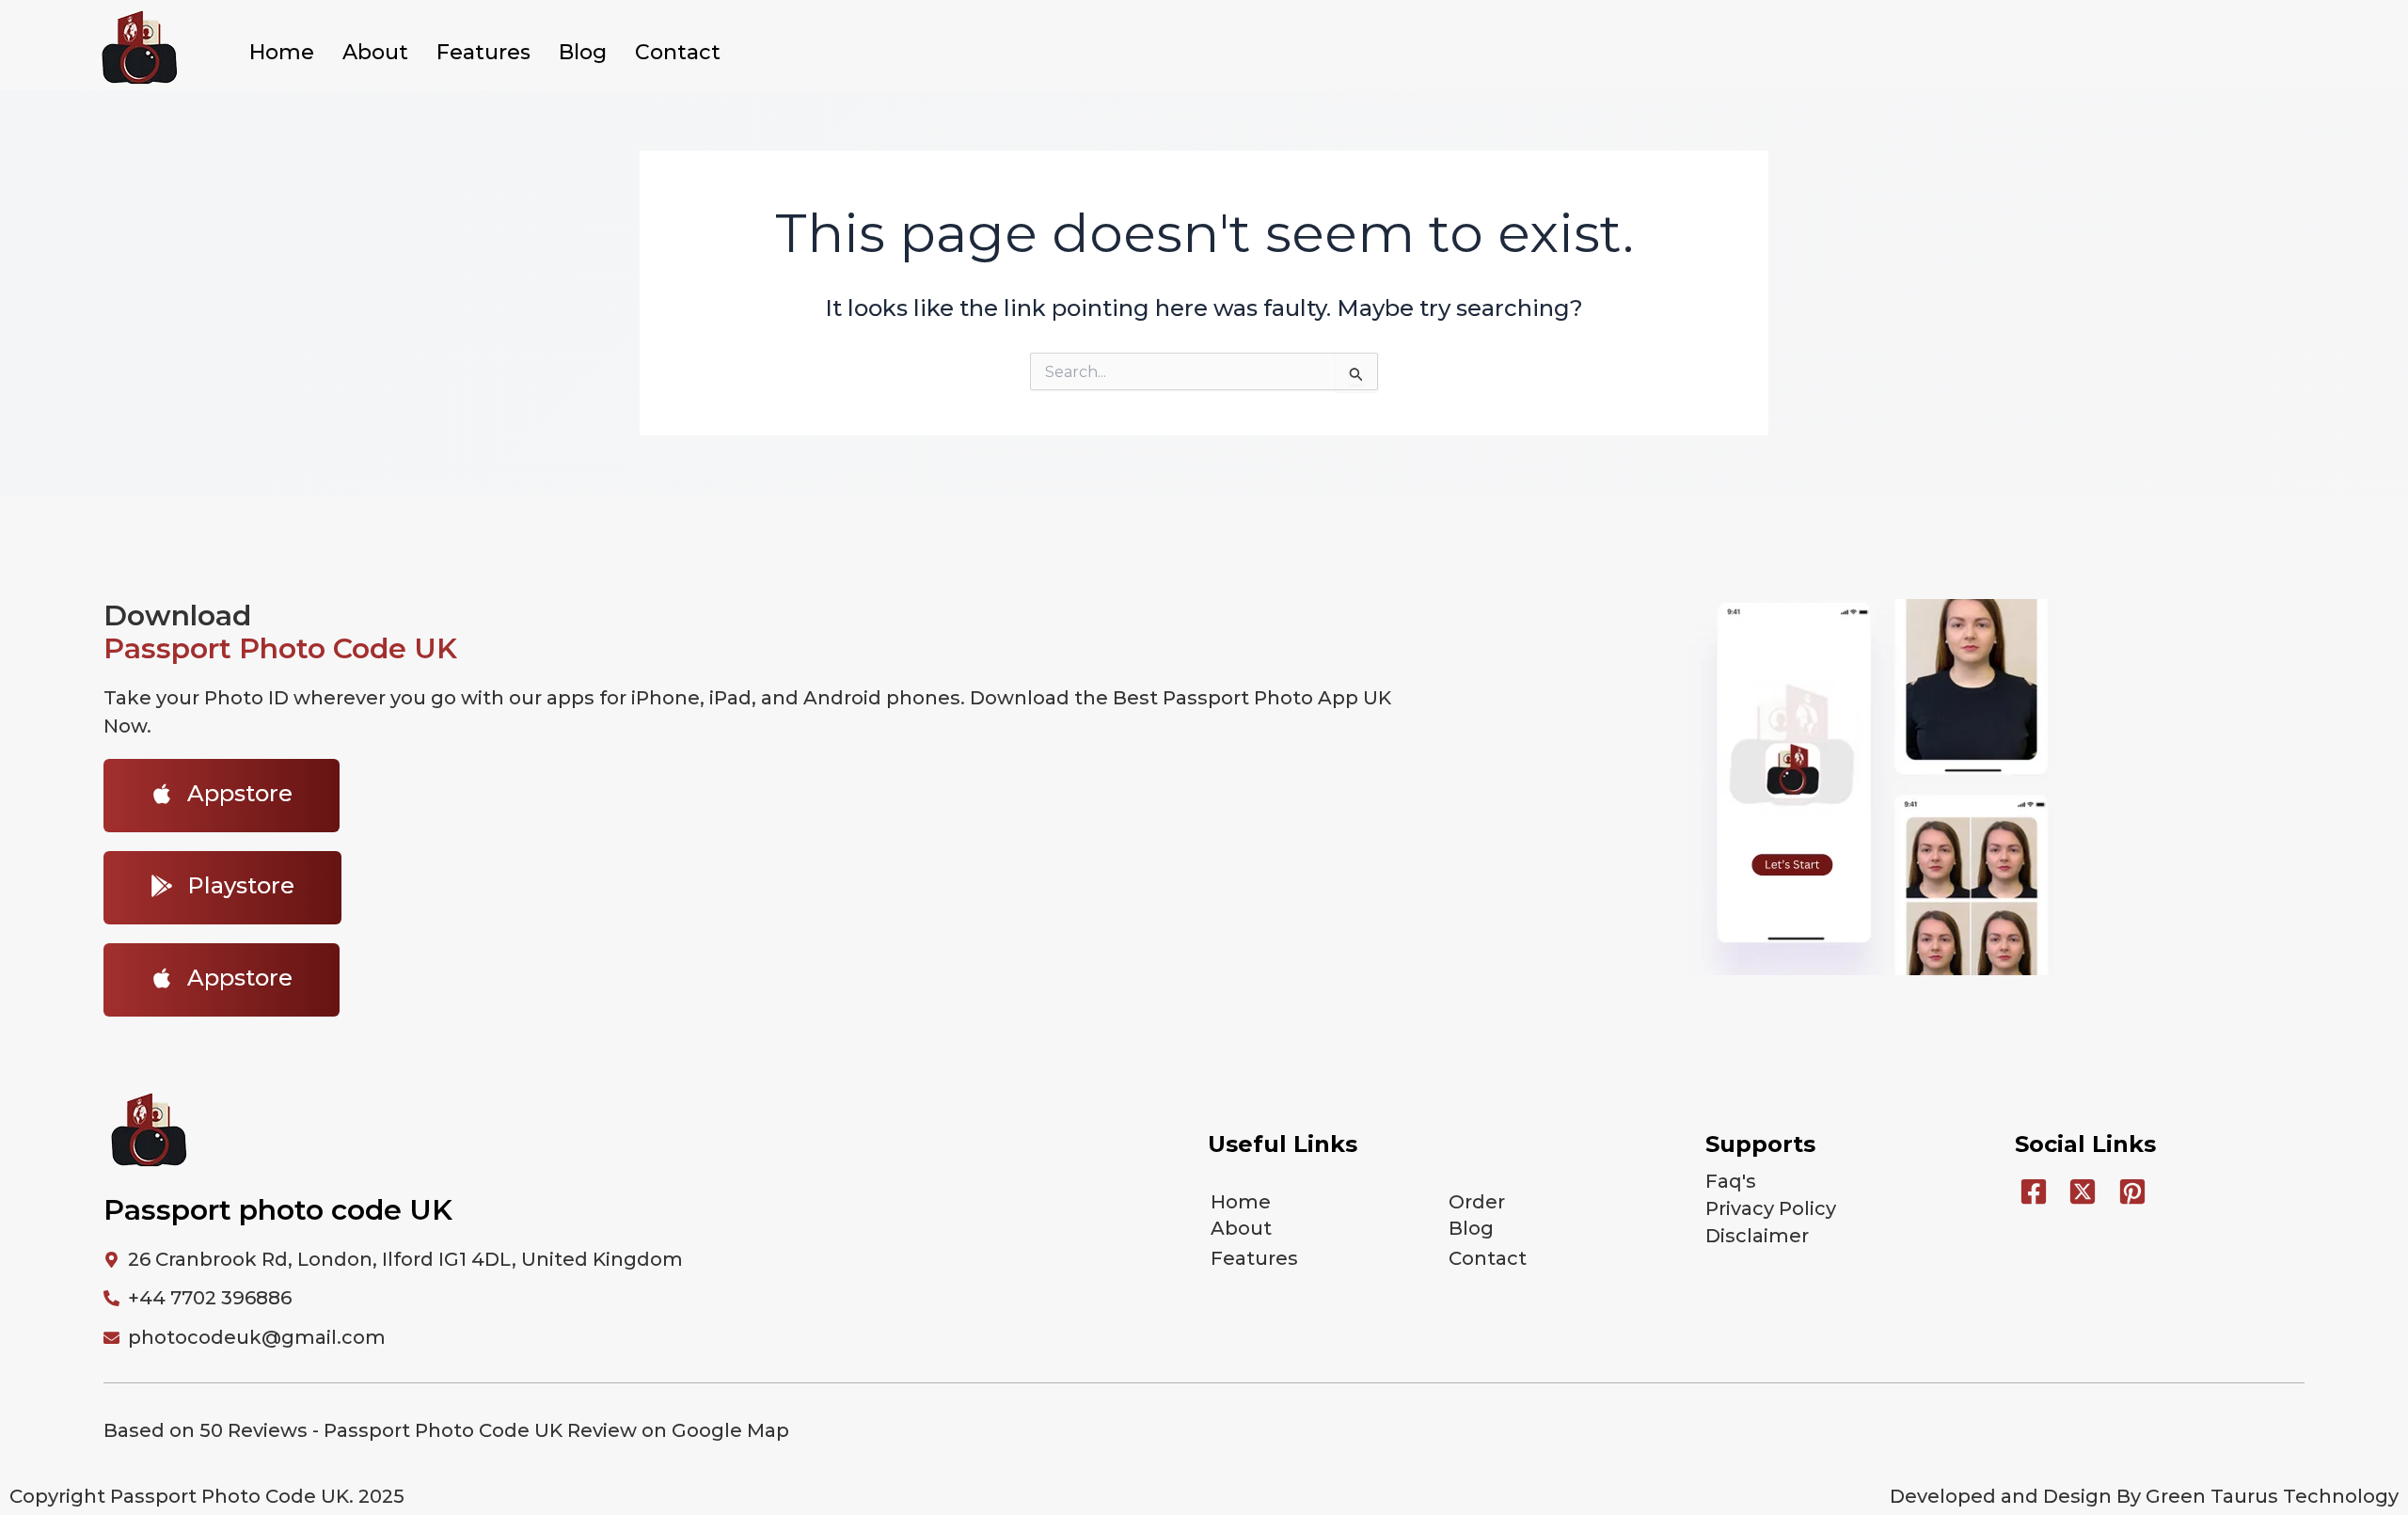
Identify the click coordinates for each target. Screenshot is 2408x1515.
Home (282, 52)
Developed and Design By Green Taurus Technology (2144, 1496)
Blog (583, 52)
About (375, 52)
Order (1477, 1202)
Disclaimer (1757, 1236)
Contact (678, 52)
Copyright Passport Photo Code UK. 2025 (207, 1496)
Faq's (1731, 1181)
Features (483, 52)
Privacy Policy (1771, 1208)
